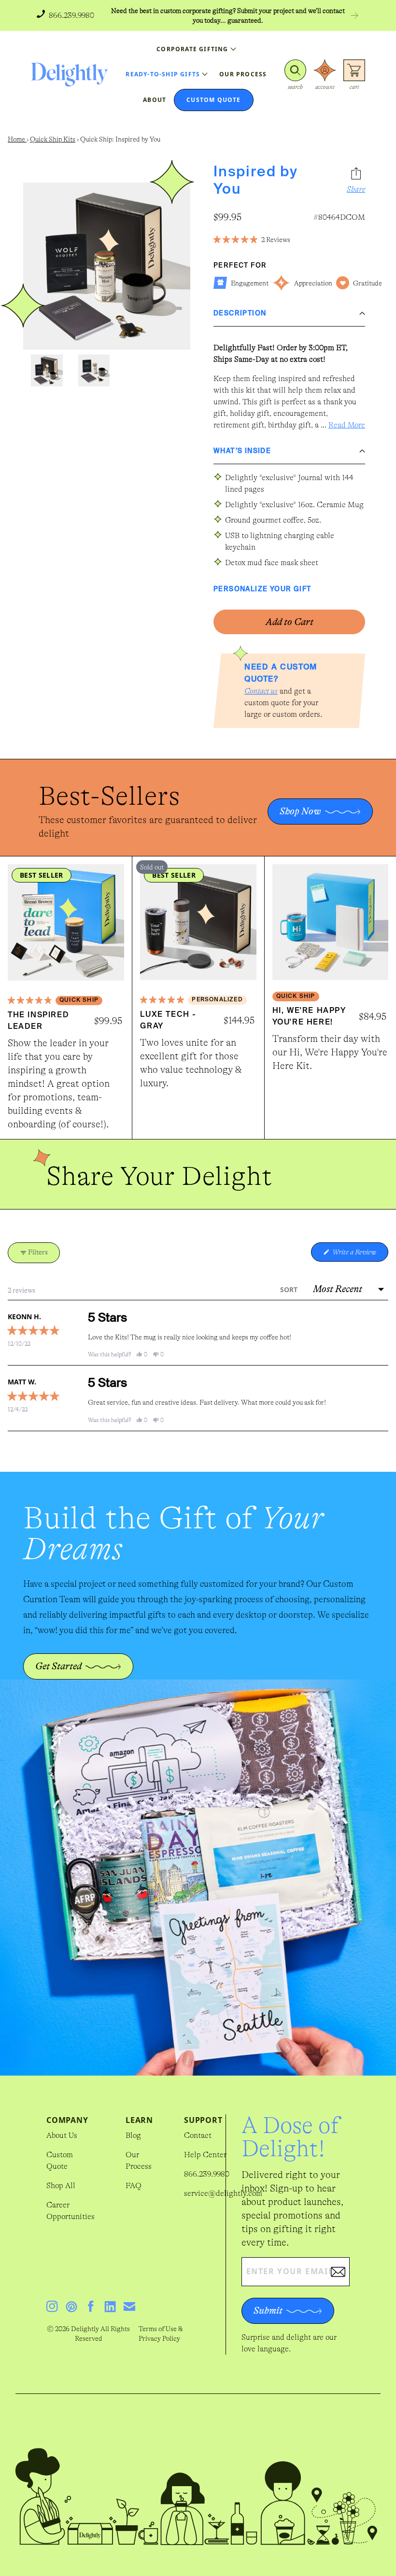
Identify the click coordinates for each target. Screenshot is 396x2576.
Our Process (139, 2161)
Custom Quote (60, 2161)
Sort (290, 1289)
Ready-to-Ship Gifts (163, 74)
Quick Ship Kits (53, 139)
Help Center (205, 2155)
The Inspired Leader (38, 1021)
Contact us (261, 691)
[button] (295, 75)
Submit (268, 2311)
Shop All (61, 2186)
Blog (133, 2135)
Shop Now (300, 811)
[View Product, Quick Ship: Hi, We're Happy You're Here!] (330, 922)
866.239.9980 (207, 2174)
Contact (198, 2135)
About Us (62, 2135)
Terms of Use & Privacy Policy (161, 2334)
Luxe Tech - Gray (168, 1021)
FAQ (134, 2186)
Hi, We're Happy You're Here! (309, 1017)
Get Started (58, 1666)
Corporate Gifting (192, 49)
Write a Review (360, 1255)
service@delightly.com (223, 2193)
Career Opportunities (71, 2211)
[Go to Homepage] (70, 75)
